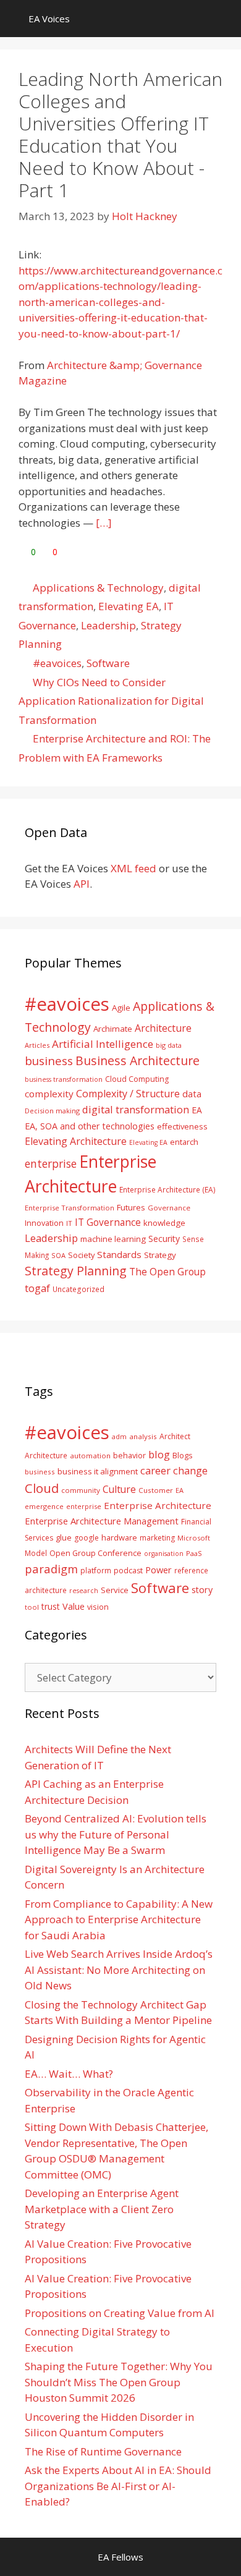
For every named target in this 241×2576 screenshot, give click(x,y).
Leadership (108, 625)
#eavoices (57, 663)
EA (197, 1110)
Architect (175, 1436)
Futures (131, 1207)
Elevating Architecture (76, 1141)
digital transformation (136, 1109)
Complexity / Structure (128, 1094)
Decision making (52, 1111)
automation (90, 1456)
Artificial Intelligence (103, 1044)
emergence (44, 1506)
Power (159, 1570)
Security (164, 1239)
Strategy (160, 1255)
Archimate (113, 1029)
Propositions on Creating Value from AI (120, 2313)
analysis (143, 1436)
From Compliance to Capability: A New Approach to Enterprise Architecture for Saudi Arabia (119, 1919)
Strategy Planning (76, 1271)
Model (36, 1553)
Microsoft (194, 1538)
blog (159, 1454)
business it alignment (98, 1471)
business (49, 1061)
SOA (58, 1255)
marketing (157, 1538)
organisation (164, 1554)
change (190, 1470)
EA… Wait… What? (69, 2074)
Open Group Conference (95, 1553)
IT (69, 1223)
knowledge (164, 1223)
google (87, 1538)
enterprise (51, 1163)
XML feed (133, 868)
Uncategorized (78, 1289)
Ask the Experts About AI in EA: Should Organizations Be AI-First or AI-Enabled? (118, 2486)
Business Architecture (137, 1061)
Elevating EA (129, 606)
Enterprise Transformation (70, 1208)
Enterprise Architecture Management (102, 1521)
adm (119, 1436)
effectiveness (182, 1126)
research (84, 1591)
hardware (119, 1537)
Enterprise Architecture (158, 1505)
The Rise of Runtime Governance (103, 2451)
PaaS (194, 1553)
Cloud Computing (137, 1079)
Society (81, 1255)
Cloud (42, 1488)
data (192, 1094)
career (155, 1470)
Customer (156, 1490)
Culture (119, 1489)
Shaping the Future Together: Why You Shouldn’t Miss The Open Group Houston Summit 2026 (119, 2382)
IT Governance (108, 1222)
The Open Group (167, 1272)
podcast (128, 1571)
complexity (49, 1094)
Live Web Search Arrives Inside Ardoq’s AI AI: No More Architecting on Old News (119, 1970)
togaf (37, 1288)
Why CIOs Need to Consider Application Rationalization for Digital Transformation (111, 701)
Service (115, 1590)
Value (74, 1606)
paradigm (51, 1569)
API (82, 884)
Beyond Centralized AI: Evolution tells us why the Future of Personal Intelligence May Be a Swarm (116, 1834)
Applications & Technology (98, 588)
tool (32, 1607)
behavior (129, 1456)
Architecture (163, 1028)
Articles (37, 1045)
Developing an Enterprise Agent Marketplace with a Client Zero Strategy (102, 2209)
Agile (121, 1008)
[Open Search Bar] (223, 19)
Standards (119, 1254)
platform (96, 1570)
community (81, 1490)
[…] (104, 523)
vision (98, 1607)
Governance (169, 1208)
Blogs (183, 1456)
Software (108, 663)
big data (169, 1045)
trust (51, 1606)
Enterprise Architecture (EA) (167, 1189)
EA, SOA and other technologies (90, 1126)
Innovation (44, 1223)
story (202, 1590)
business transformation (64, 1079)
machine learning (113, 1239)
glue (64, 1537)
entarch (184, 1142)
